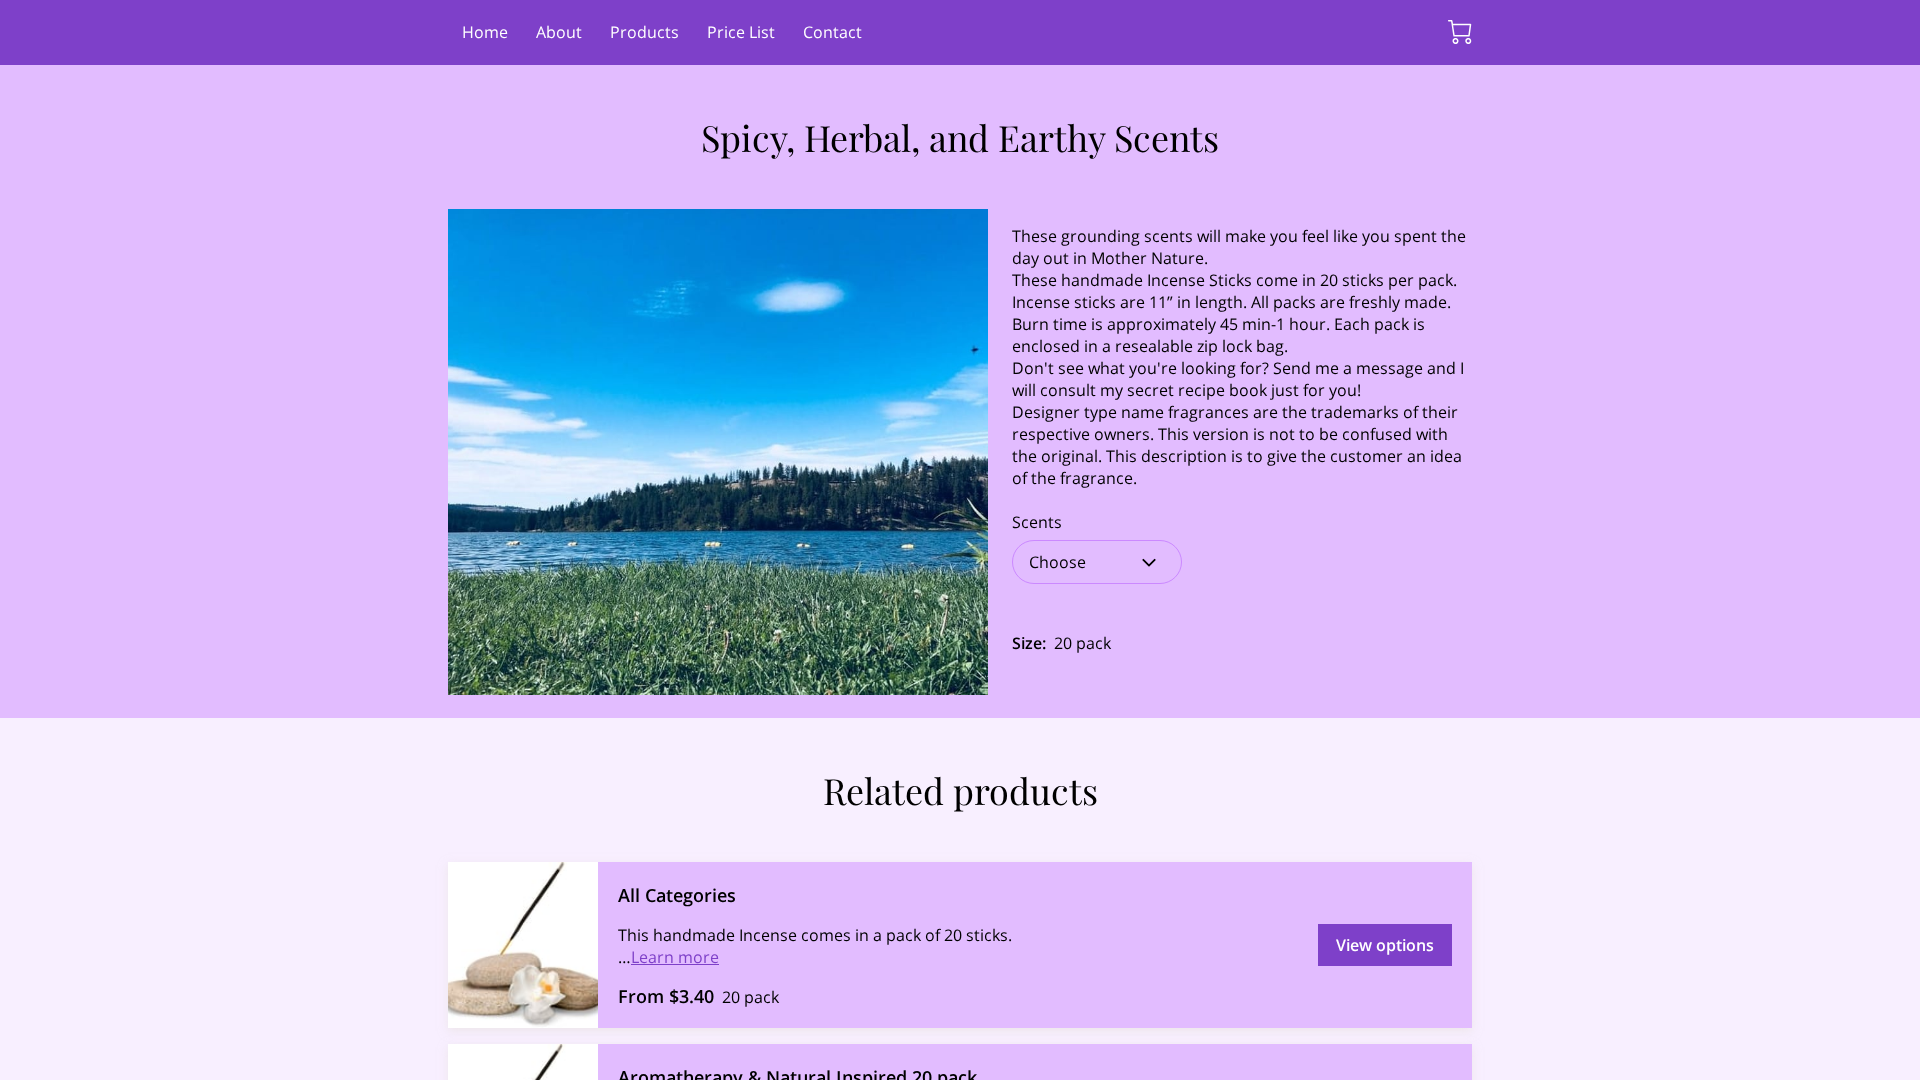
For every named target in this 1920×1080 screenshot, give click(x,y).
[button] (1097, 562)
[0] (1460, 32)
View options (1385, 945)
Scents (1037, 522)
